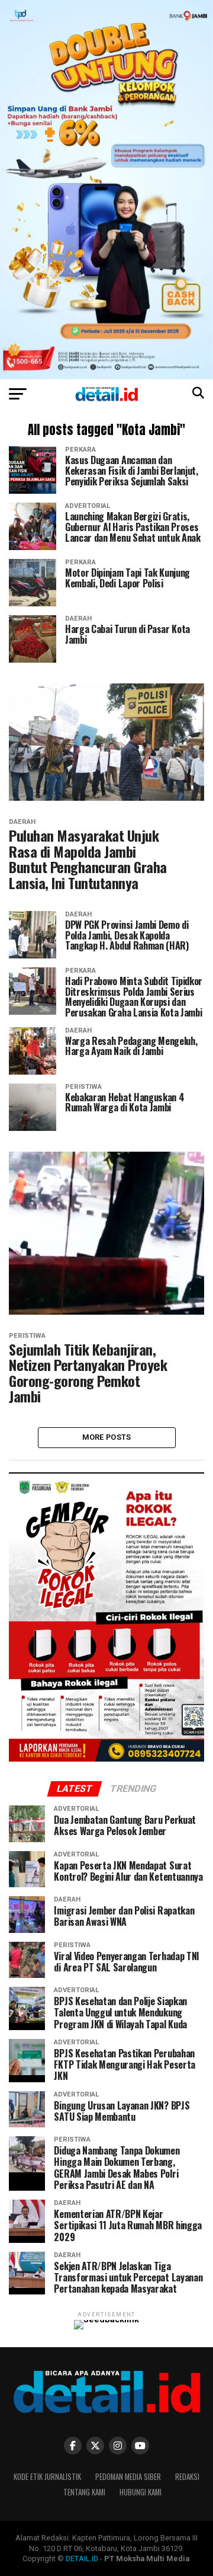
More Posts (107, 1437)
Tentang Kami (84, 2492)
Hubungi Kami (141, 2492)
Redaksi (187, 2477)
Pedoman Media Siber (128, 2477)
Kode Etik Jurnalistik (47, 2477)
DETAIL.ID (82, 2559)
